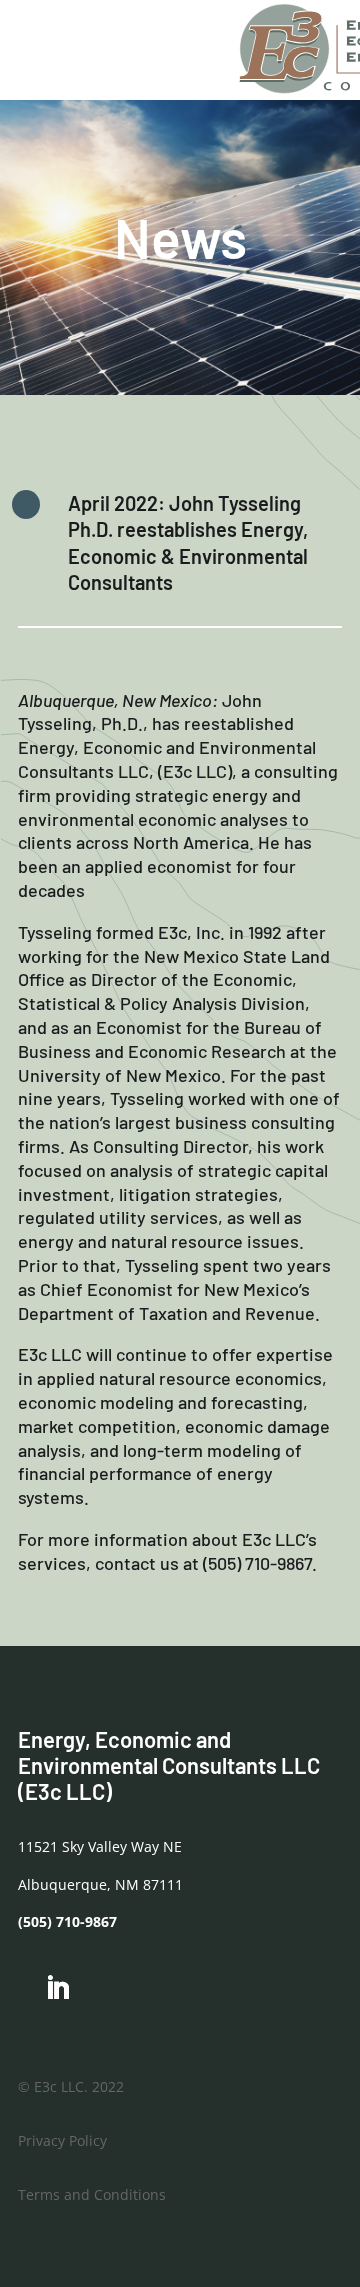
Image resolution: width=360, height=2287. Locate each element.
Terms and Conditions (92, 2194)
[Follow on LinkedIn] (57, 1989)
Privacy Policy (62, 2140)
